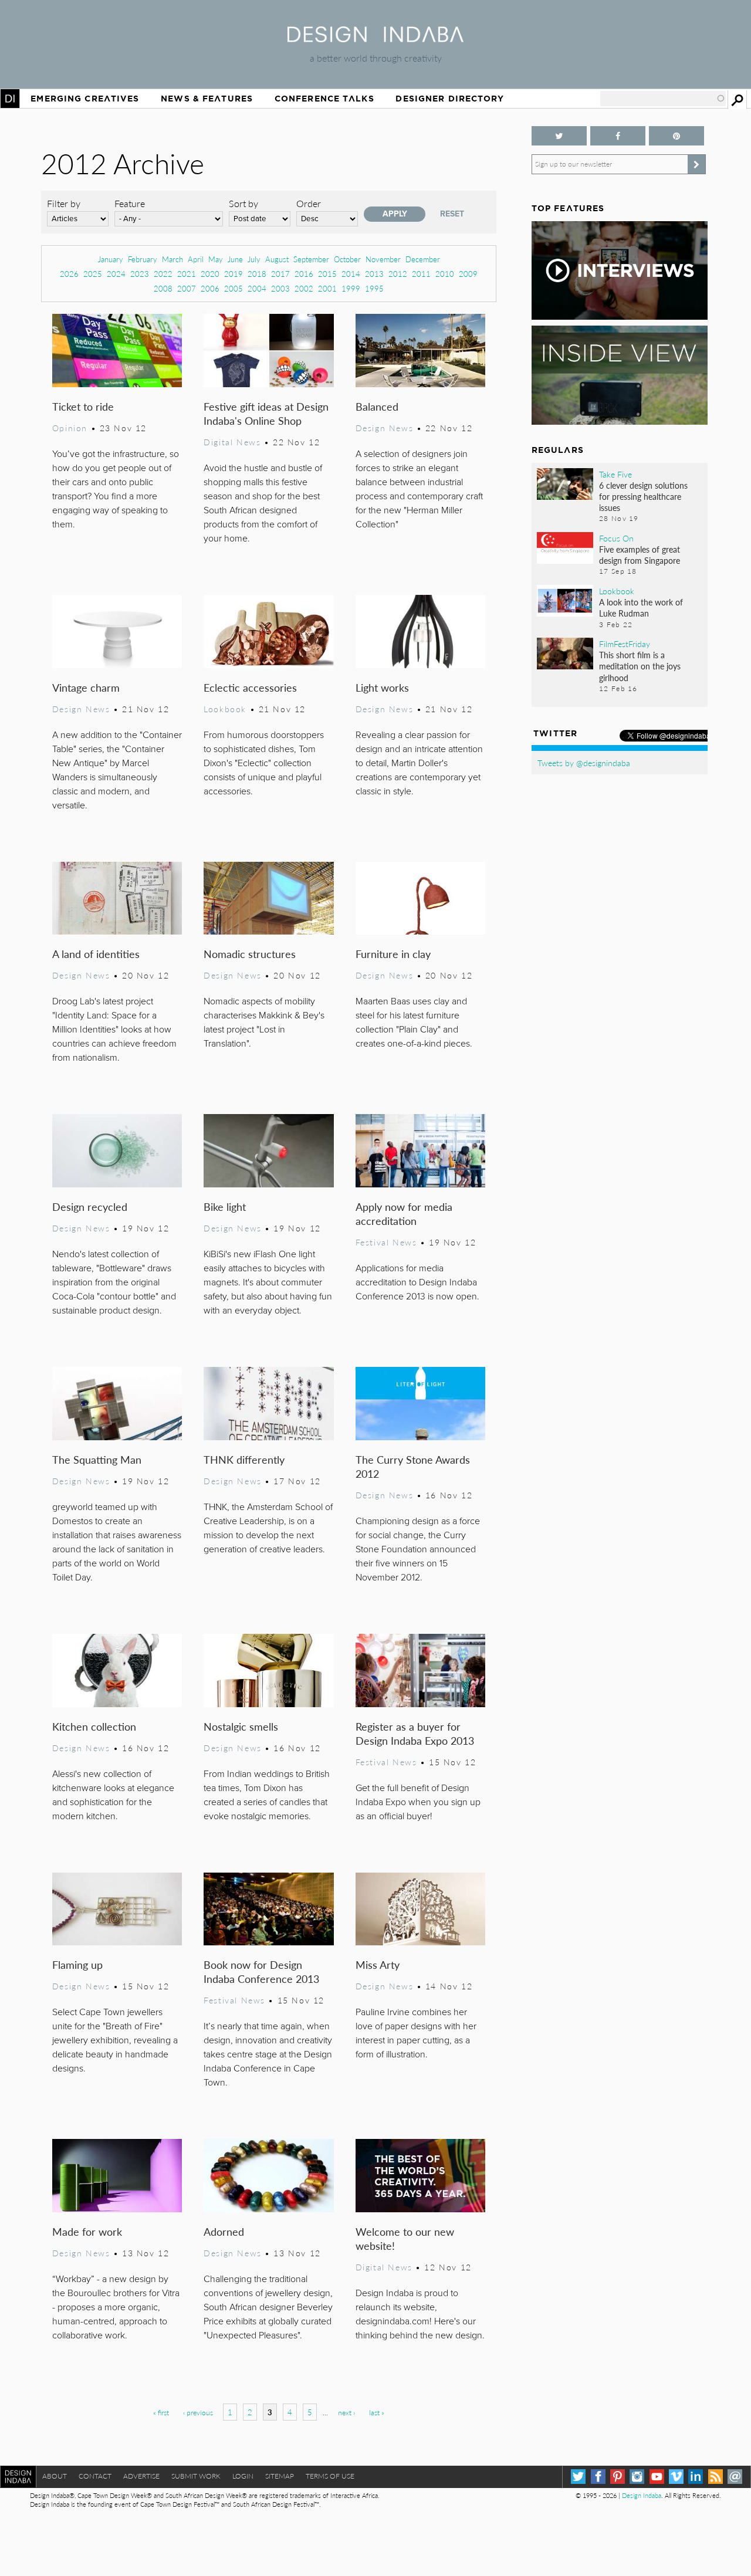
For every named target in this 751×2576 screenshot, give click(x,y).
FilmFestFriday (625, 644)
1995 (374, 288)
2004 (257, 288)
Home (10, 99)
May (216, 259)
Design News (384, 428)
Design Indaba (642, 2495)
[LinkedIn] (696, 2477)
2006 (210, 288)
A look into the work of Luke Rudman (641, 607)
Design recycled (90, 1206)
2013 (374, 274)
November (383, 259)
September (311, 259)
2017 (280, 274)
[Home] (375, 38)
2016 (304, 274)
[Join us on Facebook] (618, 136)
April (196, 259)
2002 (304, 288)
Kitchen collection (94, 1726)
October (347, 259)
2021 (187, 274)
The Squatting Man (97, 1459)
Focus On (616, 538)
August (277, 259)
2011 (421, 274)
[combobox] (663, 99)
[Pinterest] (618, 2477)
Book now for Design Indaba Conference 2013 (261, 1971)
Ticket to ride (83, 406)
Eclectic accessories (250, 687)
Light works (382, 687)
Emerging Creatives (85, 99)
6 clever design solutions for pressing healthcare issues (643, 496)
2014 (351, 274)
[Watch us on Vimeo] (676, 2477)
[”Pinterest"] (676, 136)
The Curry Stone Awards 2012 (413, 1466)
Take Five (615, 474)
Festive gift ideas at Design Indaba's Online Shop (266, 413)
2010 (445, 274)
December (423, 259)
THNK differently (244, 1459)
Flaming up (77, 1964)
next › (346, 2413)
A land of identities (96, 954)
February (143, 259)
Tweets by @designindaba (584, 763)
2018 (257, 274)
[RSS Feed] (716, 2477)
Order (309, 203)
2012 (398, 274)
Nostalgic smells (241, 1726)
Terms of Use (330, 2476)
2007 (187, 288)
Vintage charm (86, 687)
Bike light (225, 1206)
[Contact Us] (735, 2477)
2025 (93, 274)
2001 (327, 288)
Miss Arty (378, 1964)
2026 (69, 274)
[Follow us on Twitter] (559, 136)
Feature (130, 203)
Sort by (243, 203)
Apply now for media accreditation (404, 1213)
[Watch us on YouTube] (657, 2477)
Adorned (224, 2231)
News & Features (207, 99)
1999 (351, 288)
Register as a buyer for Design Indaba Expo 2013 (415, 1733)
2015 (327, 274)
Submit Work (196, 2476)
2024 (116, 274)
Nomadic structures (250, 954)
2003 (280, 288)
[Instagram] (637, 2477)
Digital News (232, 442)
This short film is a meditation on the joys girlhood (640, 666)
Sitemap (280, 2476)
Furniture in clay (393, 954)
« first (161, 2413)
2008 (163, 288)
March (172, 259)
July (254, 259)
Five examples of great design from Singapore (640, 555)
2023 (140, 274)
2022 (163, 274)
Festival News (386, 1242)
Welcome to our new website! (405, 2238)
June (235, 259)
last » (377, 2413)
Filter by (64, 203)
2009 (468, 274)
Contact (95, 2476)
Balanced (377, 406)
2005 (234, 288)
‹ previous (198, 2413)
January (111, 259)
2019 (234, 274)
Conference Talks (324, 99)
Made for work (87, 2231)
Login (243, 2476)
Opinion (70, 428)
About (55, 2476)
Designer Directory (450, 99)
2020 (210, 274)
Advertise (141, 2476)
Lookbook (225, 709)
